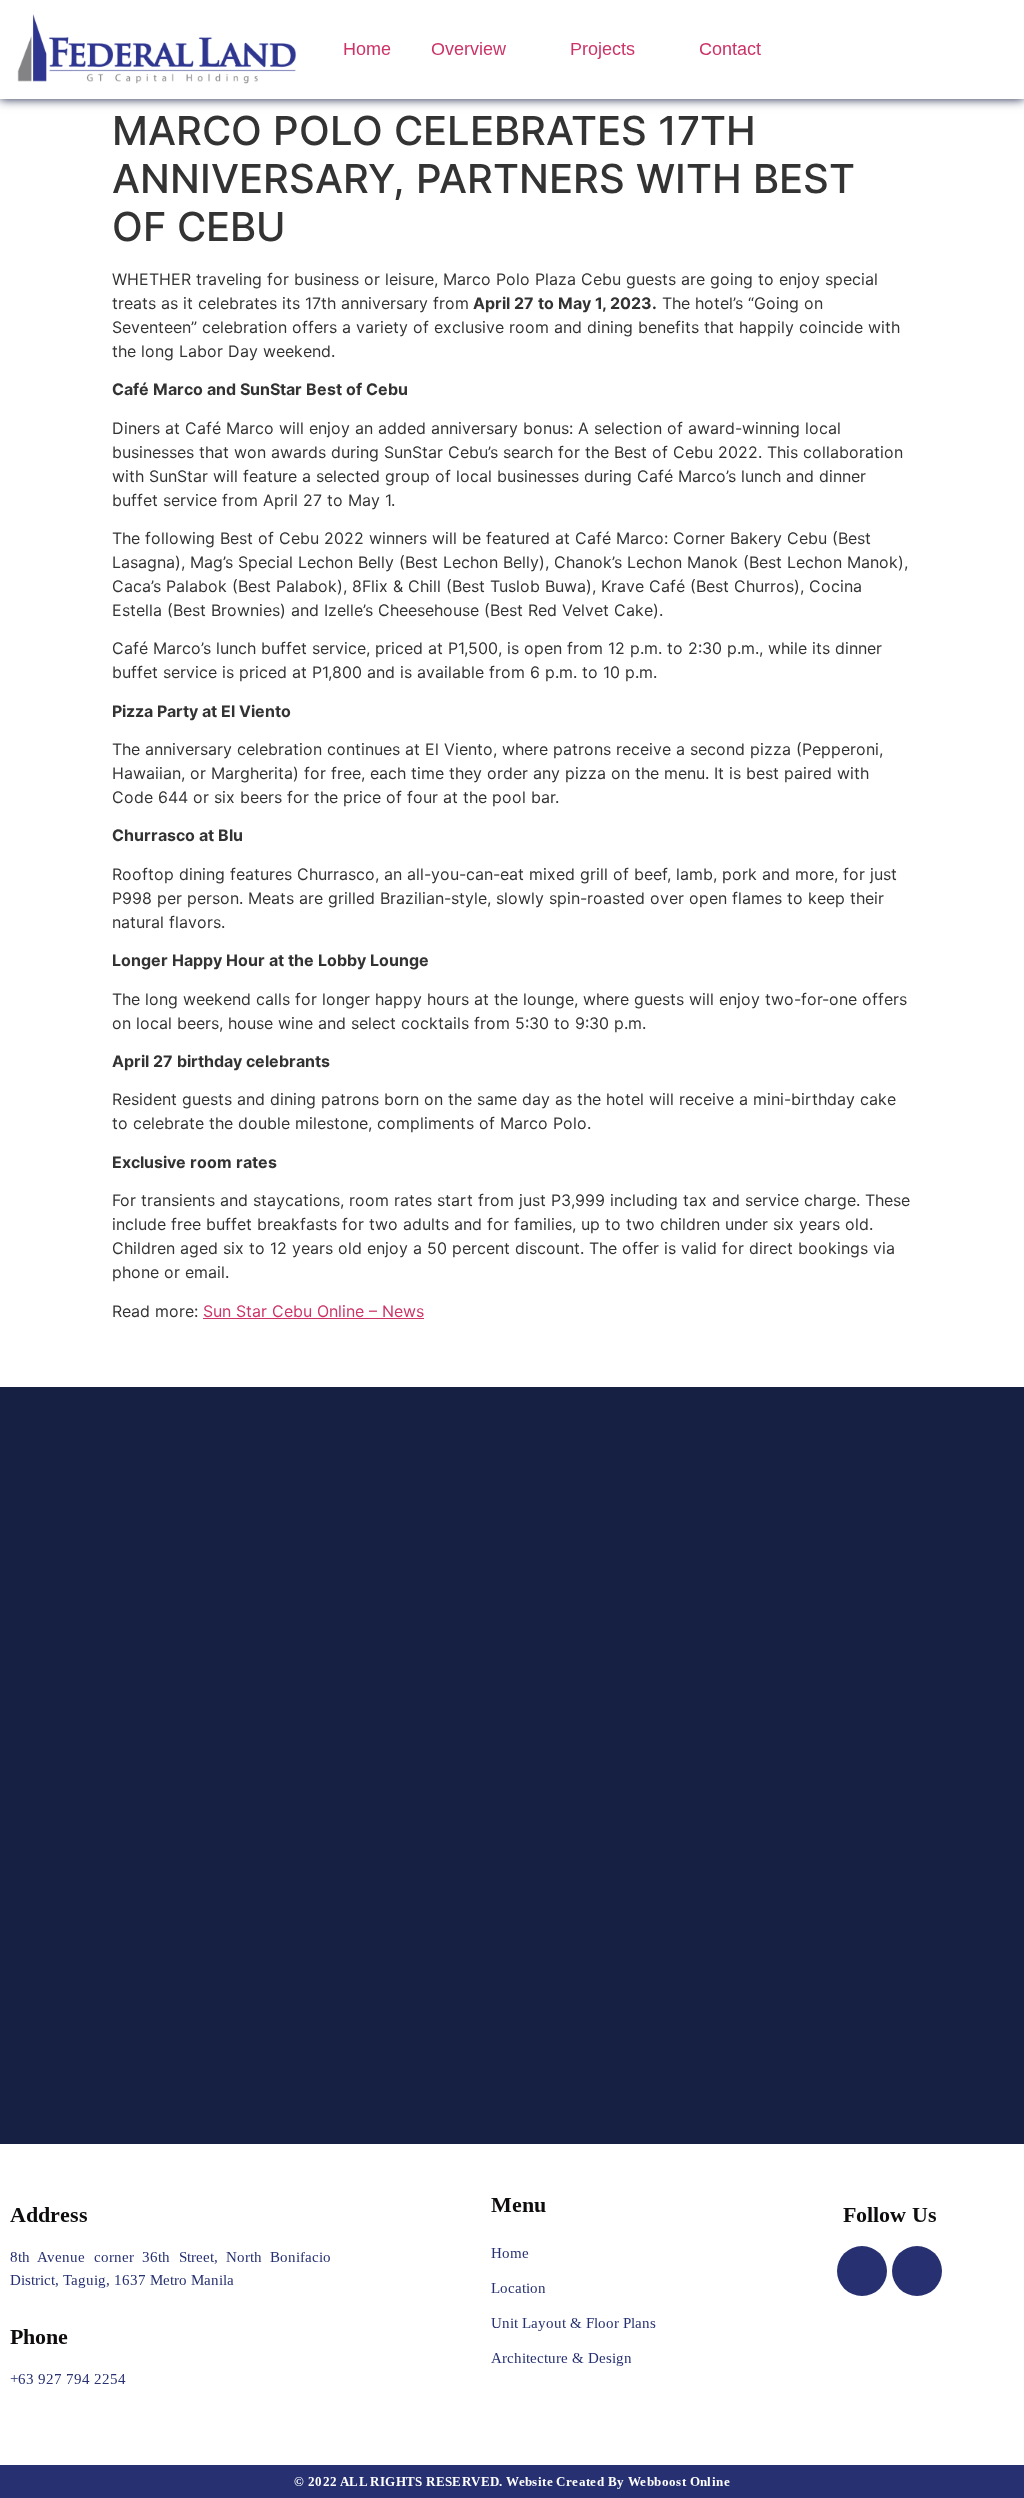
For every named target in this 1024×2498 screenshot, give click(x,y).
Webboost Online (679, 2481)
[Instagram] (917, 2271)
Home (367, 49)
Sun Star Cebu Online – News (313, 1311)
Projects (602, 49)
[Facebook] (862, 2271)
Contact (730, 49)
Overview (468, 49)
